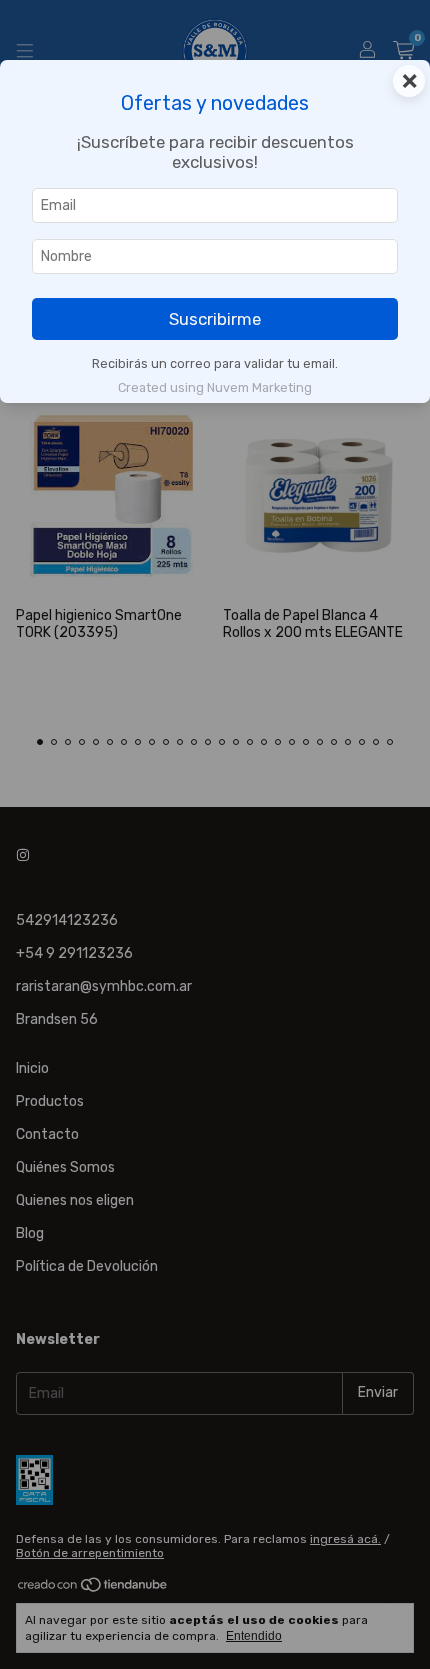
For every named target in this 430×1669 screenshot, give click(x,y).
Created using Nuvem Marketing (215, 387)
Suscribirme (215, 319)
